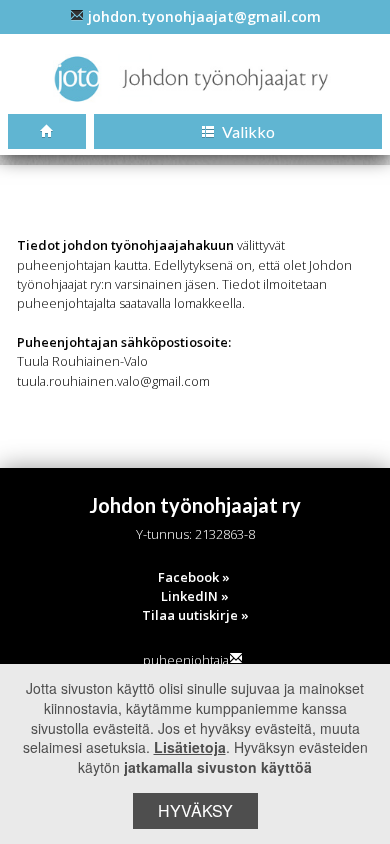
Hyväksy (195, 810)
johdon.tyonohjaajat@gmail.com (204, 16)
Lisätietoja (190, 747)
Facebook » (194, 577)
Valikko (247, 131)
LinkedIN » (195, 596)
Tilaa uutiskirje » (195, 615)
